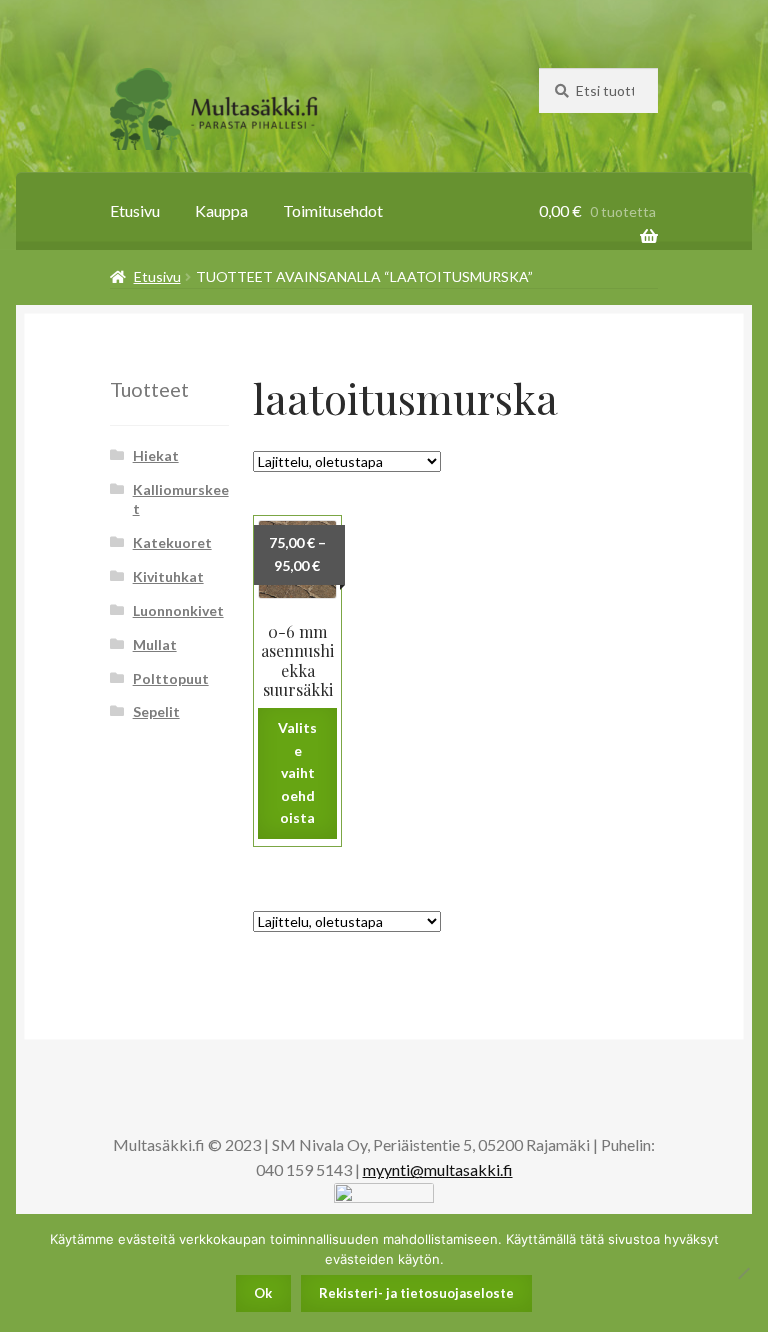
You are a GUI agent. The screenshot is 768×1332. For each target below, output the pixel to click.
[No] (743, 1273)
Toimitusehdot (333, 210)
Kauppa (221, 210)
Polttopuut (171, 678)
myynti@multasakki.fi (438, 1169)
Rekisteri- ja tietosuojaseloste (416, 1293)
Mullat (155, 644)
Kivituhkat (168, 576)
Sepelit (156, 711)
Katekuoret (172, 542)
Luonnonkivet (178, 610)
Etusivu (135, 210)
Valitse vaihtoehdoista (297, 773)
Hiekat (156, 455)
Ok (263, 1293)
